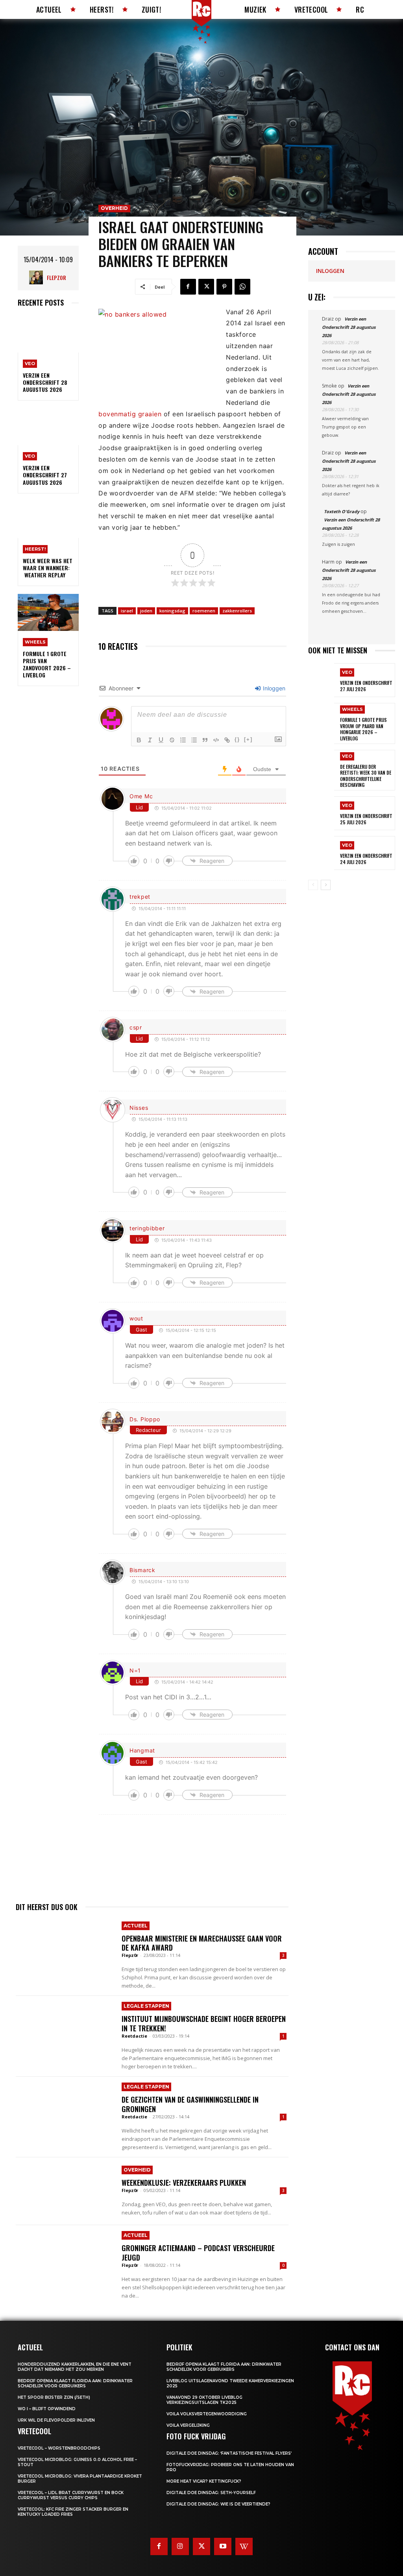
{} (237, 739)
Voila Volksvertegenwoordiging (207, 2414)
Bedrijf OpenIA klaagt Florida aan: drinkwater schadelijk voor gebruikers (75, 2383)
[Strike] (172, 740)
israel (127, 611)
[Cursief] (150, 740)
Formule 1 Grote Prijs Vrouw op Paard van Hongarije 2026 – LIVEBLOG (363, 729)
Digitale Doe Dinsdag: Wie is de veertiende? (218, 2504)
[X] (206, 287)
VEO (30, 363)
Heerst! (35, 549)
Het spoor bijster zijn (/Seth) (54, 2397)
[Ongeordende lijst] (194, 740)
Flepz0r (56, 277)
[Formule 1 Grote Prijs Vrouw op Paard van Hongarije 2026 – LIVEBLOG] (321, 720)
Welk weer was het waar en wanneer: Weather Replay (48, 568)
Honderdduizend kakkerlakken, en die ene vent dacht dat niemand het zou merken (75, 2367)
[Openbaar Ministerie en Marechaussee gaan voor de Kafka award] (65, 1949)
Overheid (114, 208)
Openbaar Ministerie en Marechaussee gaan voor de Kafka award (202, 1943)
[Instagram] (180, 2546)
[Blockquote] (205, 740)
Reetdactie (134, 2036)
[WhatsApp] (242, 287)
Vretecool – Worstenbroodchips (59, 2448)
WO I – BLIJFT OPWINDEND (47, 2409)
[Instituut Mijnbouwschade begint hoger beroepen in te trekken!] (65, 2030)
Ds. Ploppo (145, 1419)
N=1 (135, 1670)
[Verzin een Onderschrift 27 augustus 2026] (48, 427)
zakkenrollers (237, 611)
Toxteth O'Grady (342, 511)
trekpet (140, 897)
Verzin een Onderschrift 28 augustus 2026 (45, 382)
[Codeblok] (216, 740)
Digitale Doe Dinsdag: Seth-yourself (211, 2493)
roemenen (204, 611)
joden (146, 611)
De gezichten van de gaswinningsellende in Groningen (190, 2104)
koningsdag (172, 611)
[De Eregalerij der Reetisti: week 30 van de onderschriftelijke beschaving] (321, 767)
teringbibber (147, 1228)
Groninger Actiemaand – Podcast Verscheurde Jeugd (198, 2252)
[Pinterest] (224, 287)
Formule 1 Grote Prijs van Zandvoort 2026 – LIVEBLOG (47, 664)
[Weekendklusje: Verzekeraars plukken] (65, 2191)
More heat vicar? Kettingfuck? (204, 2481)
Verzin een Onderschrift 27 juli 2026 (366, 686)
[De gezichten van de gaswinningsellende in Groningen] (65, 2111)
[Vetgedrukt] (139, 740)
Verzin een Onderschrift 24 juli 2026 (366, 859)
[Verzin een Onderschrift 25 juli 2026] (321, 813)
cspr (136, 1027)
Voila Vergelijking (188, 2425)
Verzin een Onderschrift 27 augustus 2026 (45, 475)
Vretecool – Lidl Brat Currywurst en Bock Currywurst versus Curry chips (71, 2495)
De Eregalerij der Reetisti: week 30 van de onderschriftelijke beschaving (366, 776)
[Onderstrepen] (161, 740)
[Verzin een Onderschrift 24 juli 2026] (321, 853)
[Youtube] (223, 2546)
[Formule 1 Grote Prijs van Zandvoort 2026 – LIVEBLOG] (48, 612)
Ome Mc (141, 796)
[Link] (227, 740)
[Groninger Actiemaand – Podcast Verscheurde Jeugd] (65, 2259)
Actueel (136, 1926)
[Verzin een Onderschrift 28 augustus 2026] (48, 334)
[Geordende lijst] (183, 740)
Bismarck (142, 1570)
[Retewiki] (244, 2546)
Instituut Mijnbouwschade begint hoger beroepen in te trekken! (204, 2023)
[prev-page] (313, 885)
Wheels (35, 642)
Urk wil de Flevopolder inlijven (56, 2420)
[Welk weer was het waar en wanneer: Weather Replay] (48, 520)
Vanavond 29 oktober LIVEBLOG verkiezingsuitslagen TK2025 (204, 2400)
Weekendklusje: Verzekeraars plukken (184, 2183)
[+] (248, 739)
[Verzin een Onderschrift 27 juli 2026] (321, 680)
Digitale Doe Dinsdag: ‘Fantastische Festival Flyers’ (229, 2453)
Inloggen (273, 688)
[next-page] (326, 885)
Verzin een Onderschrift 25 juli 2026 (366, 819)
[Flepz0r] (38, 277)
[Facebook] (188, 287)
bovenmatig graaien (130, 414)
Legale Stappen (146, 2006)
